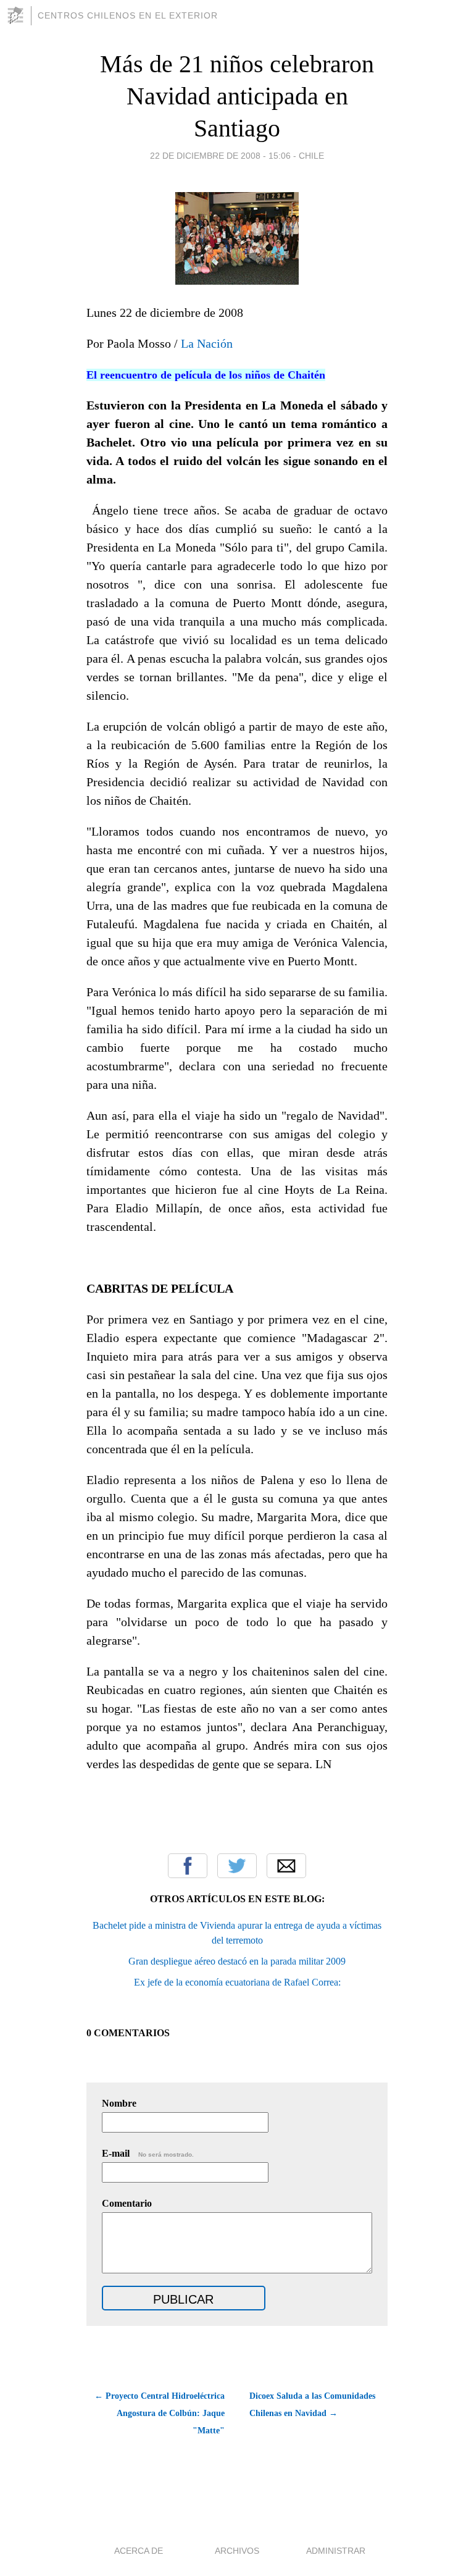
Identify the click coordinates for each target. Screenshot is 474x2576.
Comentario (127, 2203)
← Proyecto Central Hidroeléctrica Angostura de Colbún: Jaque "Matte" (160, 2413)
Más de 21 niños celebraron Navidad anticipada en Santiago (237, 96)
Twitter (237, 1866)
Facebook (188, 1866)
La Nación (207, 343)
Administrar (336, 2551)
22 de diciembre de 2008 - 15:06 (220, 156)
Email (286, 1866)
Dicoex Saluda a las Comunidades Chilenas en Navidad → (312, 2405)
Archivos (237, 2551)
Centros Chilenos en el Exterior (128, 15)
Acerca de (139, 2551)
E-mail (148, 2153)
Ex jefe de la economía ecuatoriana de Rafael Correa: (237, 1982)
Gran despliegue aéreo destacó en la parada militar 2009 (237, 1961)
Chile (311, 156)
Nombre (119, 2103)
